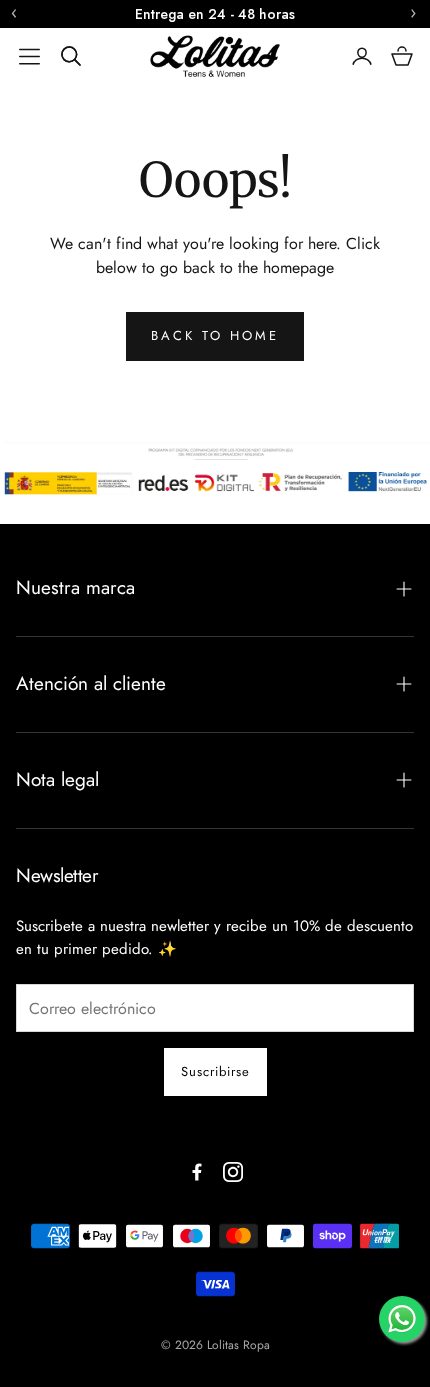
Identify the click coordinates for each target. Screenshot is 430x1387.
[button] (29, 56)
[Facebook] (197, 1172)
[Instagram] (233, 1172)
